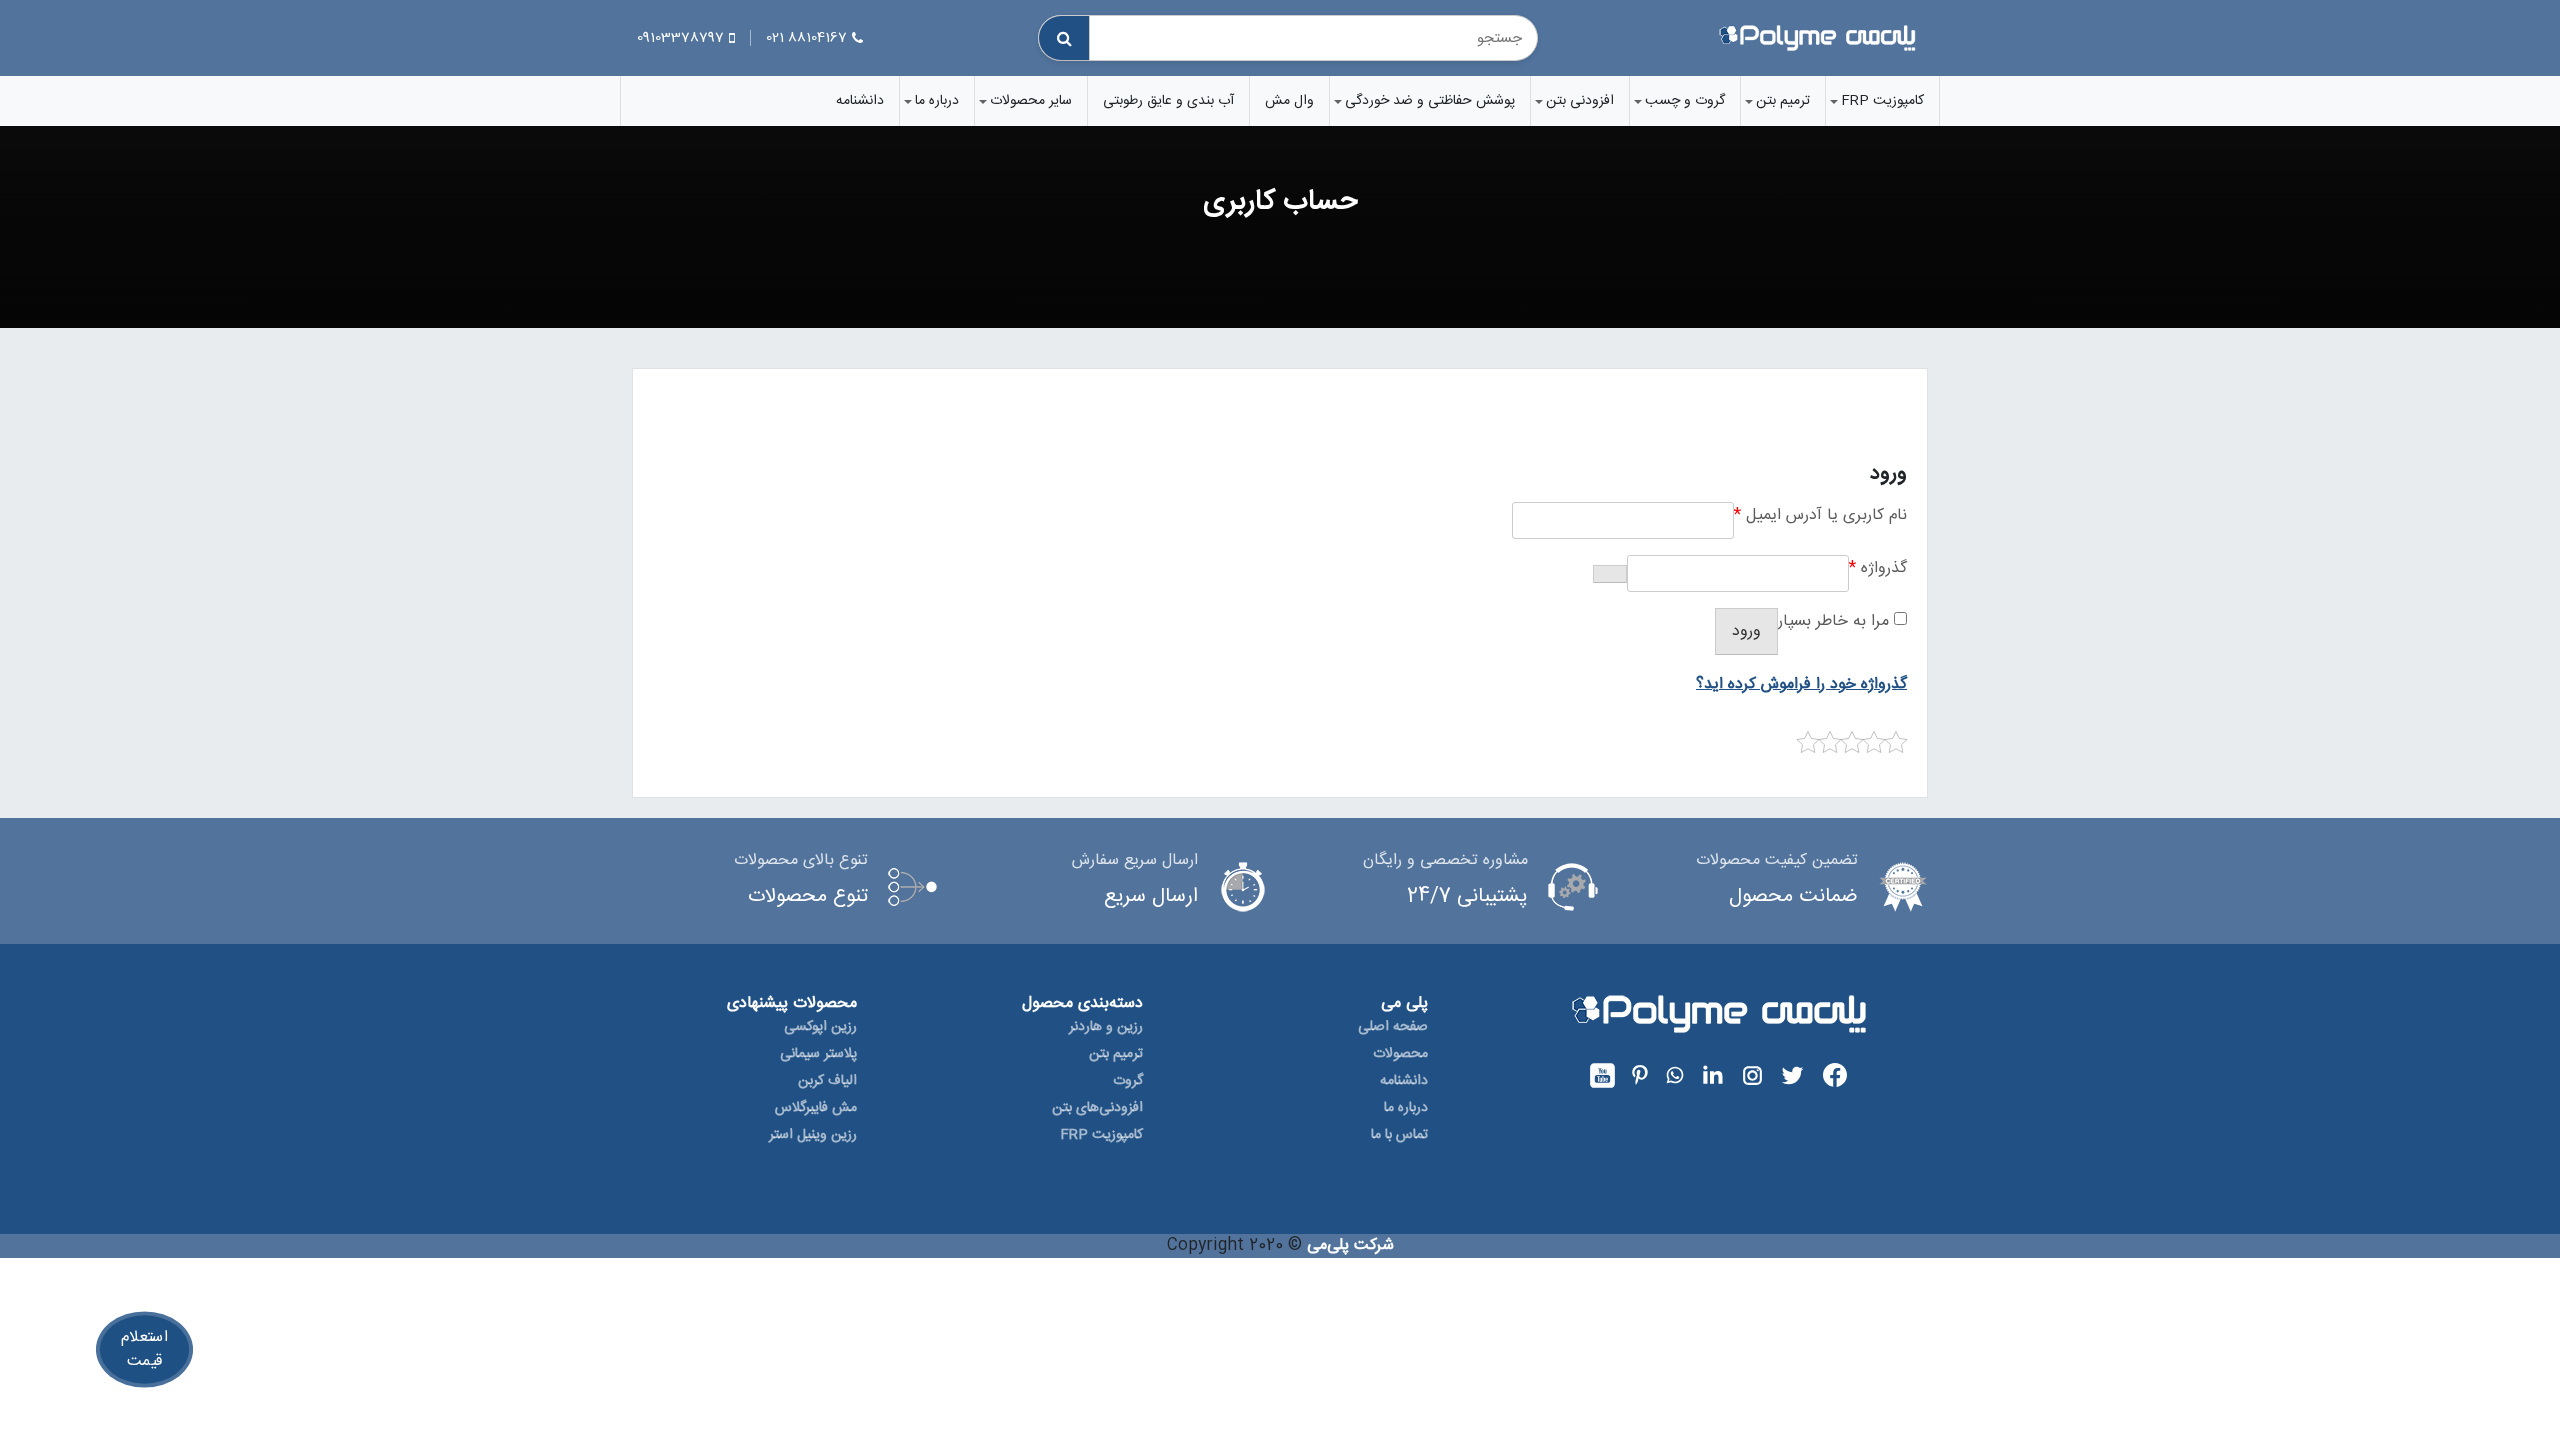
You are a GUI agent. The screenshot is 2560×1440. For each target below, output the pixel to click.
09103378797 (680, 38)
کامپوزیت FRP (1882, 101)
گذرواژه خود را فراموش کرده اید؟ (1801, 684)
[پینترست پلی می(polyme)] (1637, 1075)
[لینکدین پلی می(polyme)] (1710, 1075)
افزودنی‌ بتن (1580, 101)
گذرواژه (1878, 568)
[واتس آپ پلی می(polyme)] (1672, 1075)
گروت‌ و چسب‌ (1685, 101)
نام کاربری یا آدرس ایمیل (1820, 515)
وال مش (1289, 101)
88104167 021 (806, 38)
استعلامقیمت (144, 1349)
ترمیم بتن (1783, 101)
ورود (1746, 631)
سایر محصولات (1031, 101)
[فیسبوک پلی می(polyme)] (1832, 1075)
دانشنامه (860, 101)
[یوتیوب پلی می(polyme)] (1602, 1075)
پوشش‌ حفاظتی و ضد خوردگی (1430, 101)
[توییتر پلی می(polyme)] (1790, 1075)
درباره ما (937, 101)
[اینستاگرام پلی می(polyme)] (1750, 1075)
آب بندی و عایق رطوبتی (1168, 101)
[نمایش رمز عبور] (1610, 574)
